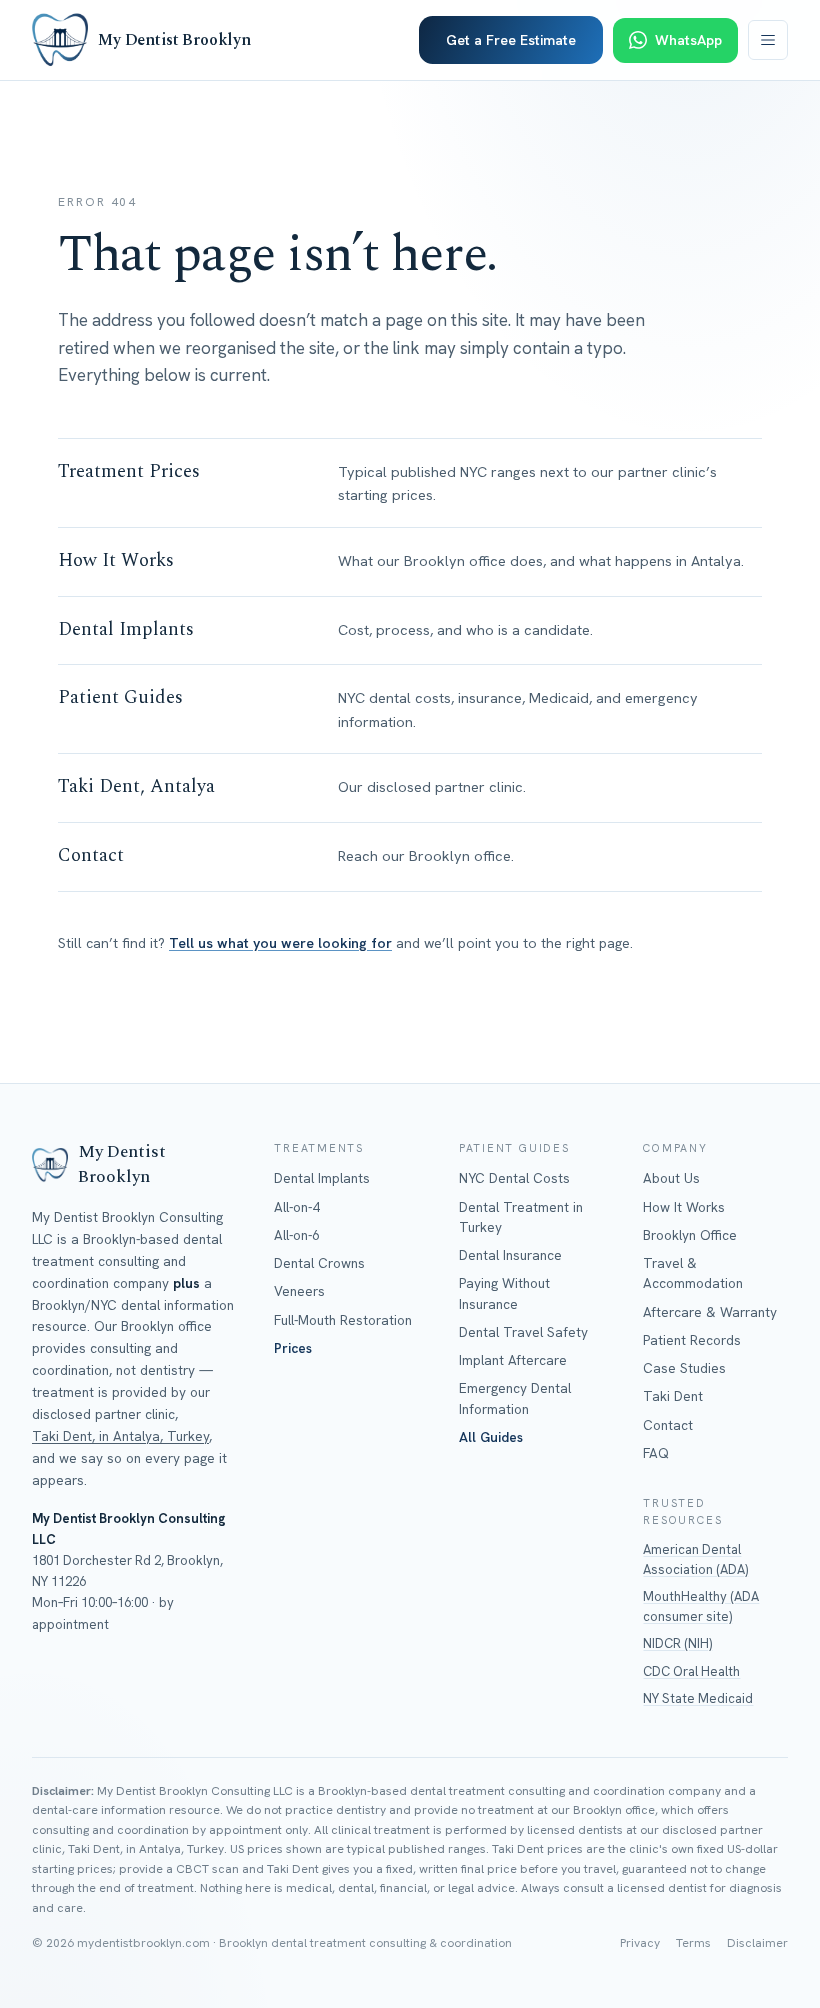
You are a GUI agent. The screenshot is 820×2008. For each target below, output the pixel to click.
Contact (668, 1425)
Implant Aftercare (513, 1360)
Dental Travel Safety (523, 1332)
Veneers (299, 1291)
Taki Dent (673, 1396)
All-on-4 (297, 1207)
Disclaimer (757, 1943)
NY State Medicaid (698, 1698)
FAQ (656, 1453)
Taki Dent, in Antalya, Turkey (120, 1436)
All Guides (491, 1437)
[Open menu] (768, 40)
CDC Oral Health (691, 1671)
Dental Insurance (510, 1255)
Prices (293, 1348)
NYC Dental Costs (514, 1178)
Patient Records (692, 1340)
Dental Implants (322, 1178)
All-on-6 (297, 1235)
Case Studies (684, 1368)
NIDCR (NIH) (677, 1643)
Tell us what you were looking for (280, 943)
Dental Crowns (319, 1263)
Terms (693, 1943)
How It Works (684, 1207)
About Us (671, 1178)
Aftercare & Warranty (710, 1312)
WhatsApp (688, 40)
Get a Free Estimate (511, 40)
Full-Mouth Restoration (343, 1320)
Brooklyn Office (690, 1235)
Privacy (640, 1943)
